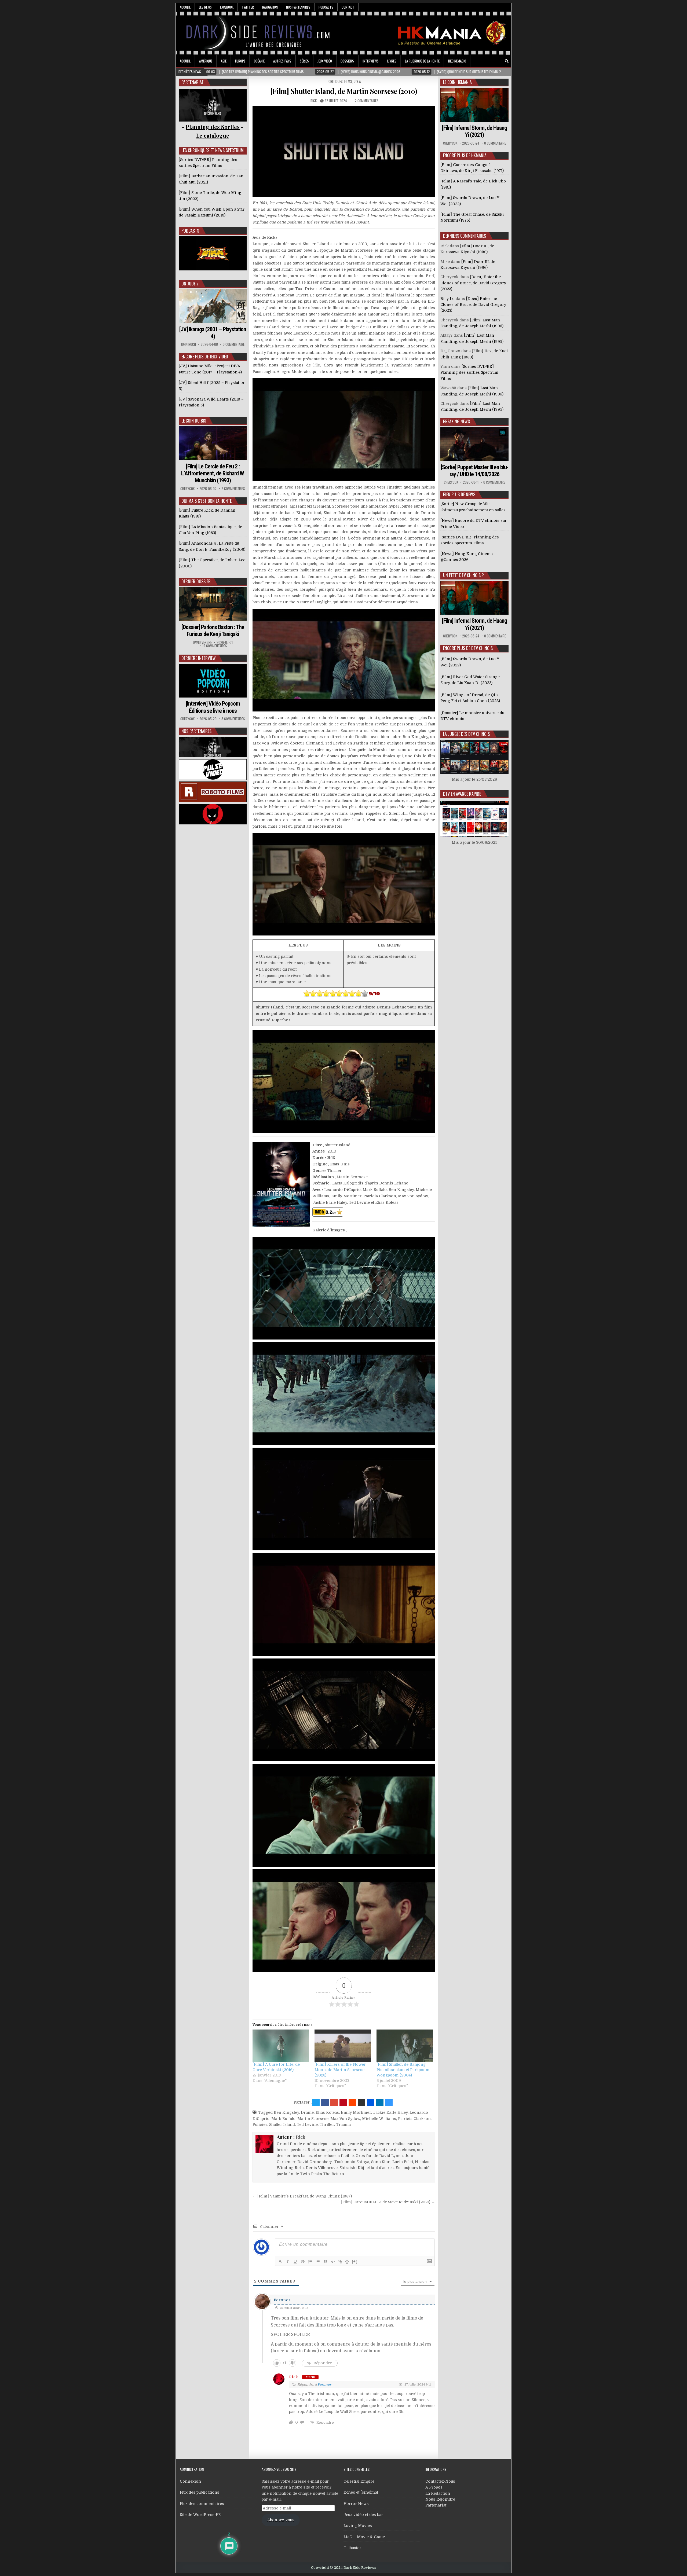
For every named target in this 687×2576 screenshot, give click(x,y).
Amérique (206, 61)
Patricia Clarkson (414, 2119)
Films (348, 81)
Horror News (356, 2504)
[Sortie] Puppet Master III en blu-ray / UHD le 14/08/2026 (474, 471)
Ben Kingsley (286, 2112)
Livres (392, 61)
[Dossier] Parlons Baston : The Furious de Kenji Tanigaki (213, 631)
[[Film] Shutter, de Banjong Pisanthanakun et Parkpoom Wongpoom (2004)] (405, 2046)
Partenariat (436, 2505)
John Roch (188, 344)
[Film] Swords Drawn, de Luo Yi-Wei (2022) (471, 662)
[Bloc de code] (333, 2262)
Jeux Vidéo (325, 61)
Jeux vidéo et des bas (363, 2515)
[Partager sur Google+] (334, 2102)
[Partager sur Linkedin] (380, 2102)
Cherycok (187, 489)
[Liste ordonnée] (310, 2262)
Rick (314, 101)
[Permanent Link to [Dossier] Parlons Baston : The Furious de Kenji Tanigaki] (213, 604)
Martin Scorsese (313, 2119)
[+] (355, 2261)
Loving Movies (358, 2526)
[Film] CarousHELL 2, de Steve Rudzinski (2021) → (388, 2202)
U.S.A (357, 81)
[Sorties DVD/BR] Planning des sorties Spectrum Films (469, 373)
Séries (304, 61)
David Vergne (202, 642)
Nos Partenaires (298, 7)
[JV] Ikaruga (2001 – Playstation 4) (213, 333)
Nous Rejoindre (440, 2499)
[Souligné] (295, 2262)
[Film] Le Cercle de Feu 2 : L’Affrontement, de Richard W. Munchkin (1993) (213, 474)
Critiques (336, 81)
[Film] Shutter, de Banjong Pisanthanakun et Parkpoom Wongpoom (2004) (403, 2070)
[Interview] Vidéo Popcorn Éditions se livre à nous (213, 707)
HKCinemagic (457, 61)
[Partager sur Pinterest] (343, 2102)
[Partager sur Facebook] (325, 2102)
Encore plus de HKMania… (466, 155)
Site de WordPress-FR (200, 2515)
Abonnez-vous (281, 2520)
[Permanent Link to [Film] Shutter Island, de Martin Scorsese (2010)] (344, 152)
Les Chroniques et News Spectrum (213, 150)
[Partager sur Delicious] (389, 2102)
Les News (205, 7)
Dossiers (347, 61)
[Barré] (303, 2262)
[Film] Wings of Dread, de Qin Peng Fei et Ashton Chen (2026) (470, 698)
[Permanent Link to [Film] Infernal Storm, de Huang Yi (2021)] (474, 105)
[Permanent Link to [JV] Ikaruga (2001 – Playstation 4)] (213, 306)
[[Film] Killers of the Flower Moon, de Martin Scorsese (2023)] (343, 2046)
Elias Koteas (327, 2112)
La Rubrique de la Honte (422, 61)
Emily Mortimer (356, 2112)
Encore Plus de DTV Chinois (468, 648)
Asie (224, 61)
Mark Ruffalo (283, 2119)
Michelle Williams (379, 2119)
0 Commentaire (234, 344)
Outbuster (352, 2548)
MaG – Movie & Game (364, 2537)
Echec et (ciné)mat (361, 2492)
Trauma (343, 2124)
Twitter (248, 7)
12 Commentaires (215, 646)
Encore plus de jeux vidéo (205, 357)
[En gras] (280, 2262)
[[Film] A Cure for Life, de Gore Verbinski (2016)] (281, 2046)
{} (347, 2261)
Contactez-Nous (440, 2481)
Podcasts (326, 7)
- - (213, 135)
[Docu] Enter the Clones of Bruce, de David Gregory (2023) (473, 283)
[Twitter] (484, 61)
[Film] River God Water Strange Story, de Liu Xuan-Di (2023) (470, 680)
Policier (260, 2124)
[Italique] (288, 2262)
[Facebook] (492, 61)
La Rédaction (438, 2493)
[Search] (507, 61)
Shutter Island (282, 2124)
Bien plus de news (459, 494)
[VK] (499, 61)
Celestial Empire (359, 2481)
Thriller (327, 2124)
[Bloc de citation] (325, 2262)
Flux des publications (200, 2492)
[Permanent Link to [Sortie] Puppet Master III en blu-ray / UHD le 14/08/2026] (474, 444)
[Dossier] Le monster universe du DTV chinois (472, 716)
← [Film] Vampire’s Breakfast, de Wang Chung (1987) (302, 2196)
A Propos (434, 2487)
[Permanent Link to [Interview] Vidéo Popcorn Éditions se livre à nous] (213, 681)
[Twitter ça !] (316, 2102)
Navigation (270, 7)
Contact (348, 7)
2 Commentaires (367, 101)
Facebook (227, 7)
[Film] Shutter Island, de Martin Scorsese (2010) (344, 91)
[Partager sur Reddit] (352, 2102)
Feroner (282, 2300)
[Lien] (340, 2262)
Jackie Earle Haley (390, 2112)
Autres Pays (282, 61)
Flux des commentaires (202, 2504)
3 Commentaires (233, 719)
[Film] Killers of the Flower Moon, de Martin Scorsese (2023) (340, 2070)
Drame (307, 2112)
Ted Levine (307, 2124)
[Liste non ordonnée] (318, 2262)
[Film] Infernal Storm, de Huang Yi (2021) (474, 131)
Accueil (185, 7)
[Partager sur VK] (361, 2102)
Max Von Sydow (345, 2119)
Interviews (371, 61)
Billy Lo (447, 299)
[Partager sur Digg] (371, 2102)
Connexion (190, 2481)
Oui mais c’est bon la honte (207, 501)
